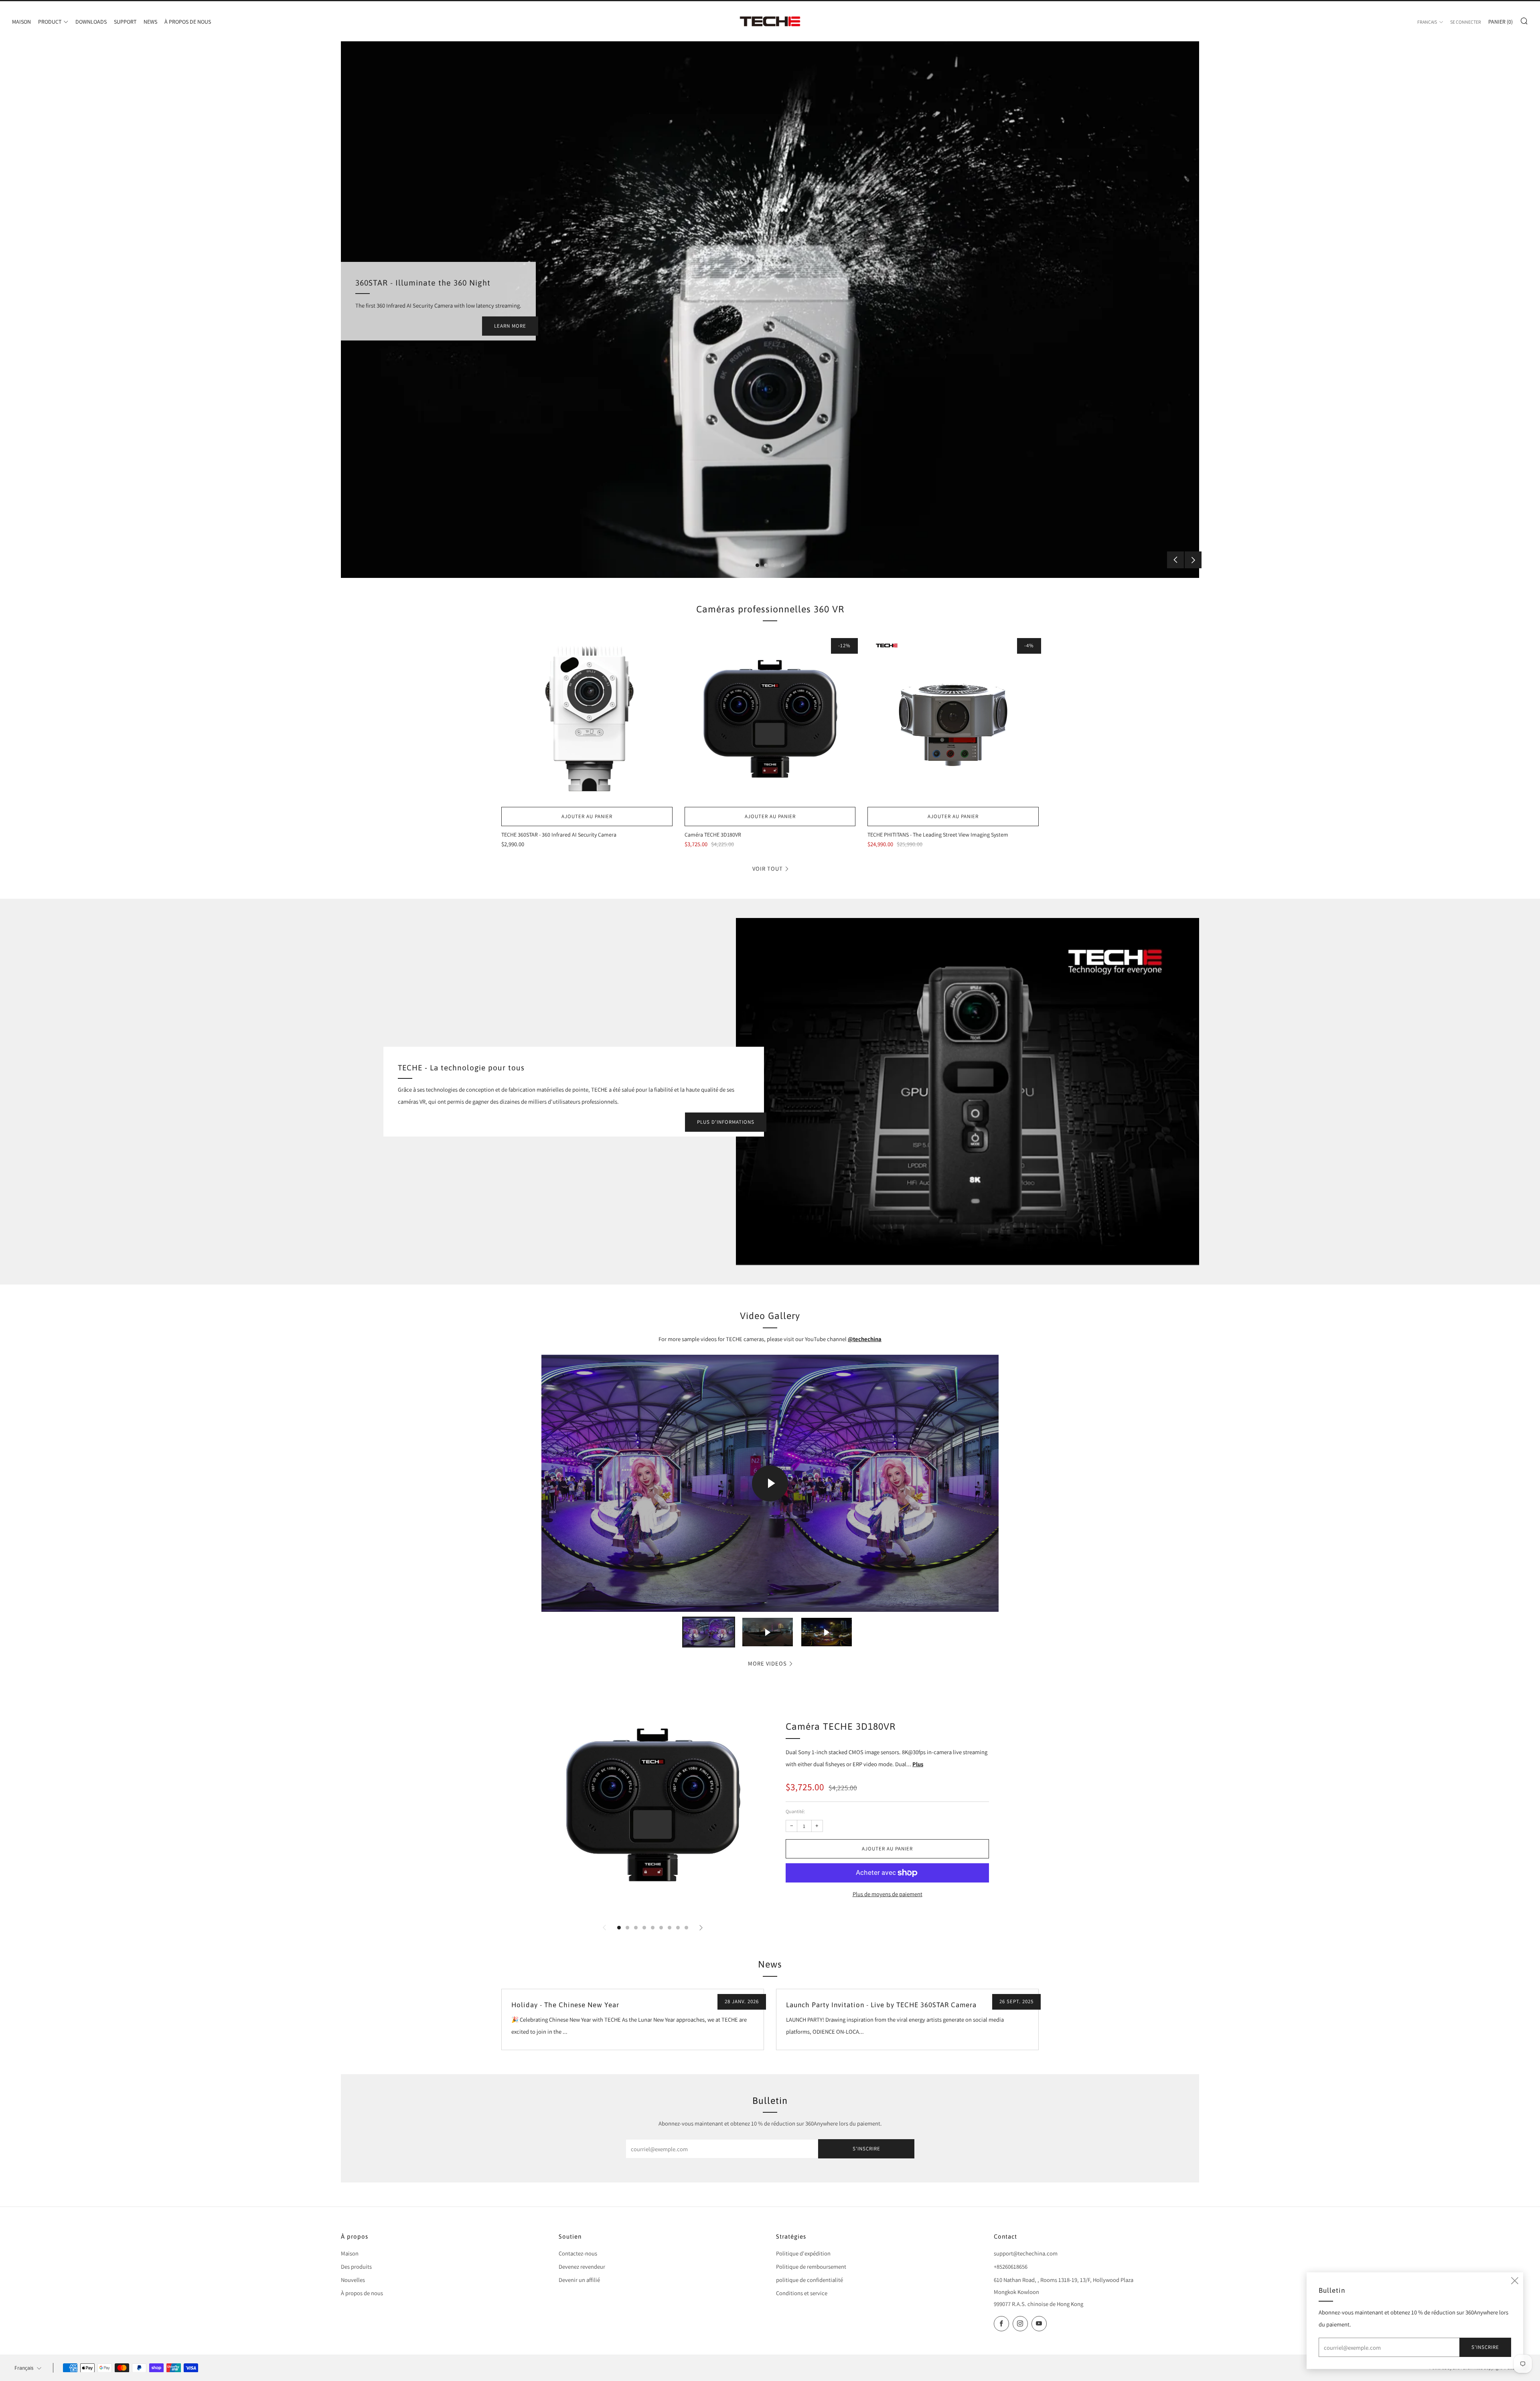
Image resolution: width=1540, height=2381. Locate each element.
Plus (918, 1764)
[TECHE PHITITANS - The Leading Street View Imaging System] (953, 719)
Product (50, 22)
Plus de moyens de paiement (888, 1894)
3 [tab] (774, 565)
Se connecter (1466, 22)
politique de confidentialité (810, 2280)
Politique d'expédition (803, 2253)
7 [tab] (670, 1928)
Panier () (1500, 22)
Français (1427, 22)
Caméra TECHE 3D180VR (841, 1726)
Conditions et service (802, 2293)
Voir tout (768, 868)
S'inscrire (866, 2149)
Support (125, 22)
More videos (767, 1663)
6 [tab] (661, 1928)
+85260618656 (1011, 2267)
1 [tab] (757, 565)
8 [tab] (678, 1928)
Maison (21, 22)
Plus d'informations (726, 1122)
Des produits (356, 2267)
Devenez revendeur (582, 2267)
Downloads (91, 22)
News (150, 22)
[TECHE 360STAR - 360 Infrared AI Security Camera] (587, 719)
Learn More (510, 326)
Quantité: (795, 1812)
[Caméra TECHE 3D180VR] (770, 719)
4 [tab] (783, 565)
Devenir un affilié (579, 2280)
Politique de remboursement (811, 2267)
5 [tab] (653, 1928)
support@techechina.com (1026, 2253)
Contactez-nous (578, 2253)
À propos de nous (188, 22)
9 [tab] (686, 1928)
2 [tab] (766, 565)
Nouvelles (353, 2280)
